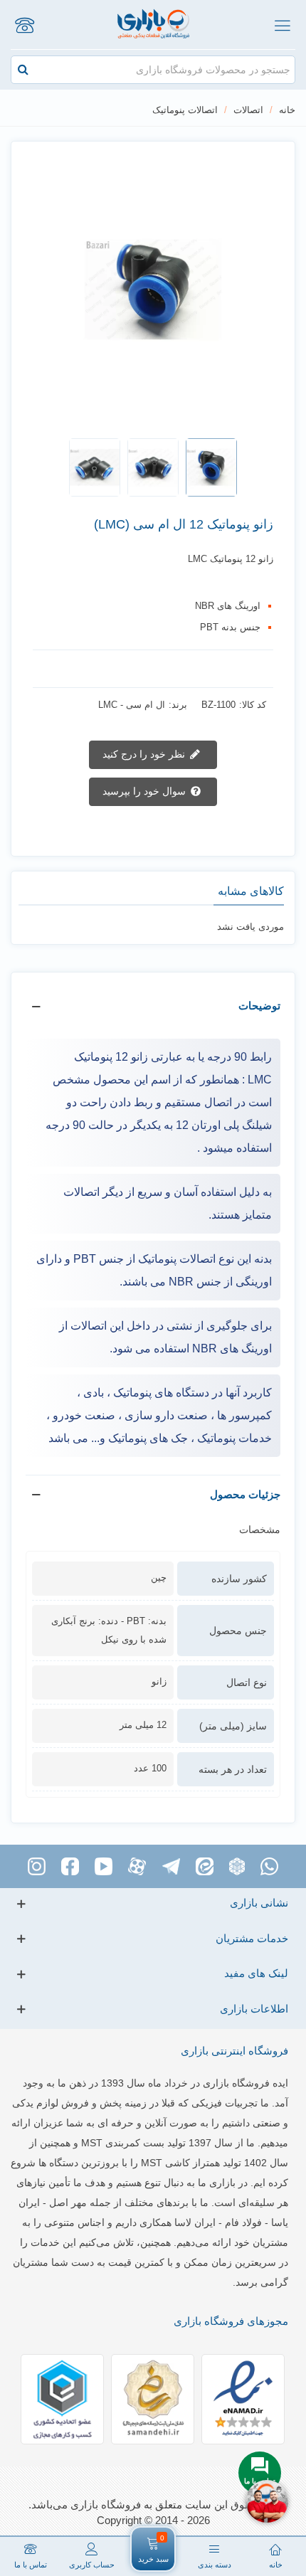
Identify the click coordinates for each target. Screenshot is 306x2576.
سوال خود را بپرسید (146, 791)
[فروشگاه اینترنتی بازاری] (153, 25)
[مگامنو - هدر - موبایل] (282, 25)
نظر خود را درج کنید (145, 754)
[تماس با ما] (24, 25)
